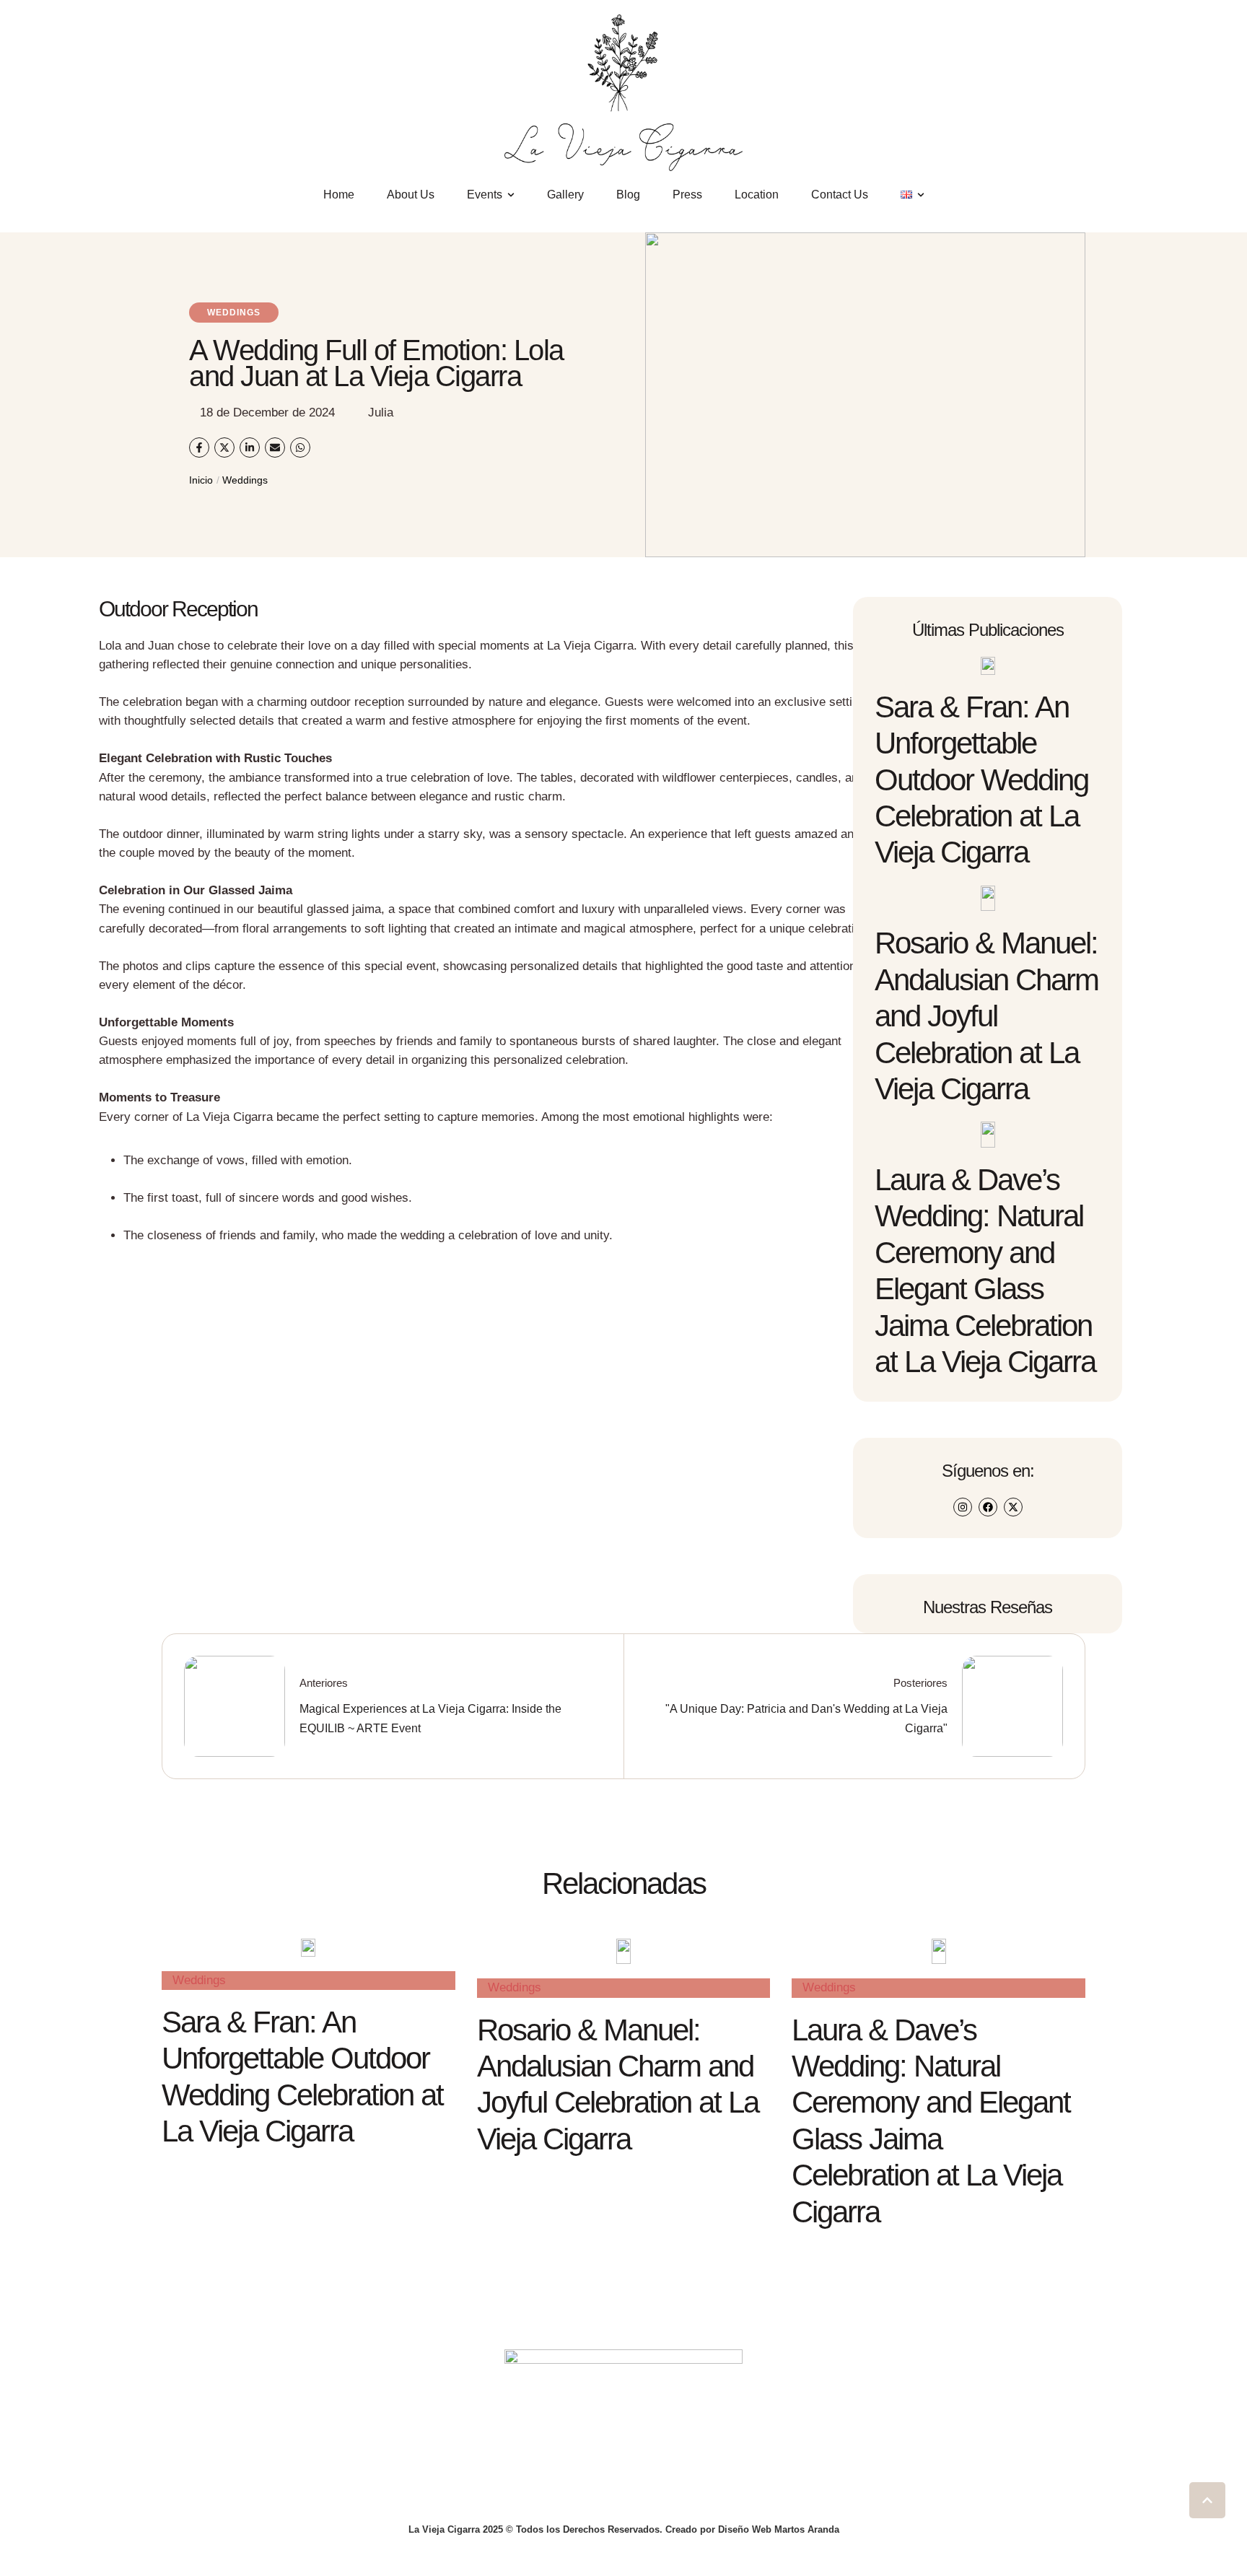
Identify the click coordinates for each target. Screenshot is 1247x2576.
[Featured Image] (988, 666)
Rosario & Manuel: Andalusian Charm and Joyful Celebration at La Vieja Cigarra (986, 1016)
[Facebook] (988, 1507)
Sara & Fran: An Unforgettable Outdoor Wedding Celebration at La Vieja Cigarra (981, 780)
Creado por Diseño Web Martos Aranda (752, 2529)
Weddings (245, 480)
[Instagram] (963, 1507)
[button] (1207, 2500)
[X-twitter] (1013, 1507)
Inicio (201, 480)
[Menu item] (913, 195)
